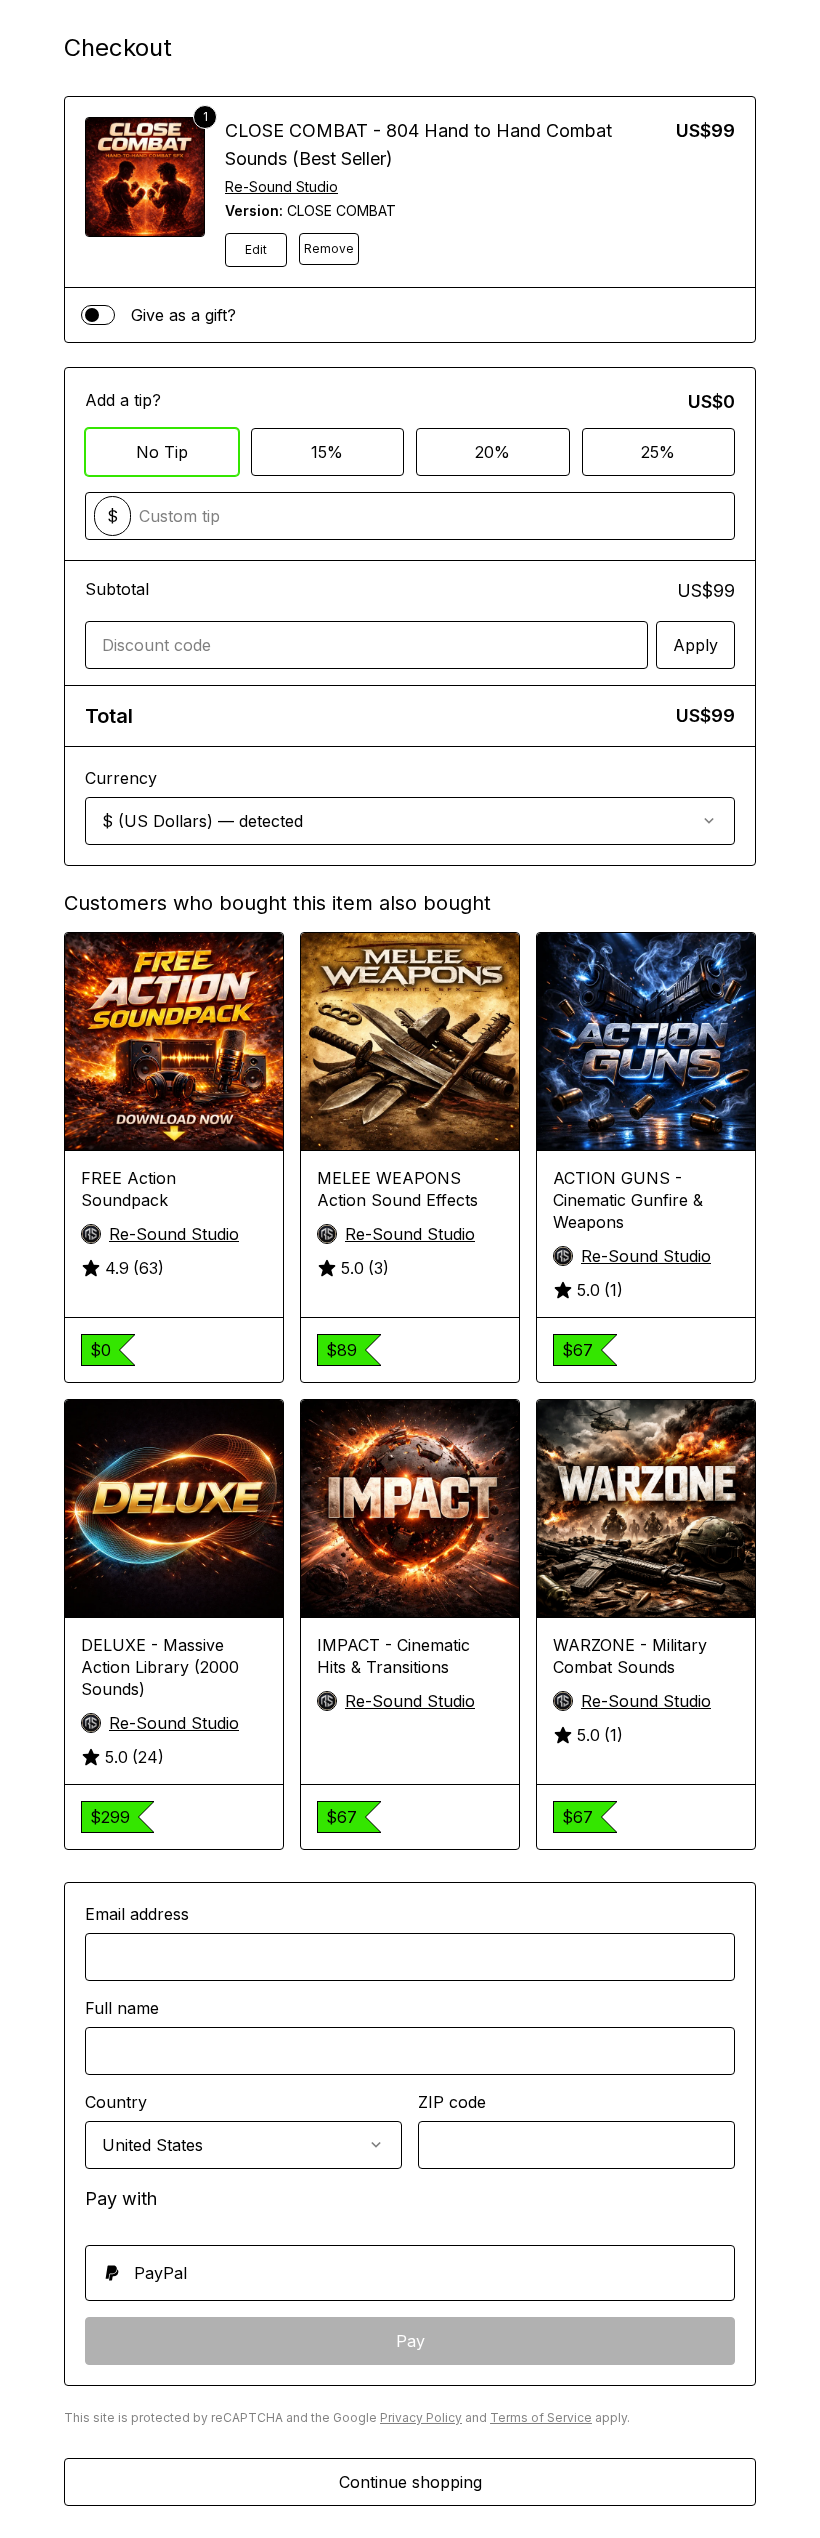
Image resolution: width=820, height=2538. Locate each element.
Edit (256, 249)
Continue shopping (410, 2482)
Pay (410, 2341)
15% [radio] (327, 452)
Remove (329, 248)
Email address (137, 1914)
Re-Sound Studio (281, 186)
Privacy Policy (421, 2417)
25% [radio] (658, 452)
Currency (121, 778)
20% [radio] (492, 452)
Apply (695, 645)
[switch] (98, 315)
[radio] (410, 2273)
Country (116, 2102)
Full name (122, 2008)
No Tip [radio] (162, 452)
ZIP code (452, 2102)
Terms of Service (541, 2417)
